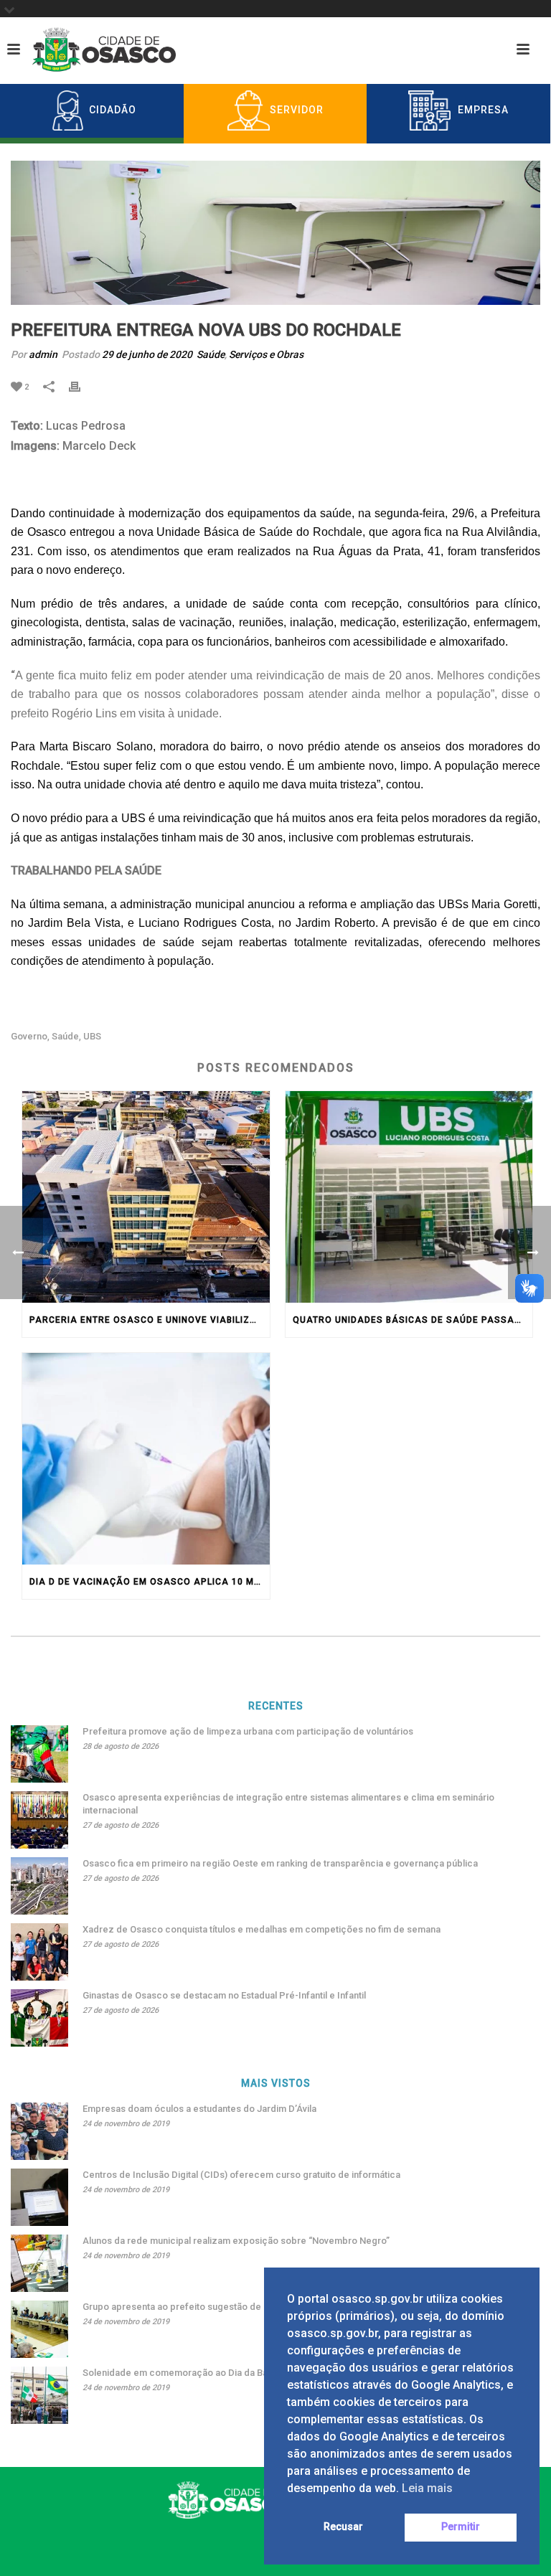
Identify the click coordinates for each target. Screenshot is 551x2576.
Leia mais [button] (427, 2488)
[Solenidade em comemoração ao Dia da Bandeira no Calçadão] (39, 2395)
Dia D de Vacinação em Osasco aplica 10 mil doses (150, 1582)
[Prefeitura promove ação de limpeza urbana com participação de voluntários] (39, 1754)
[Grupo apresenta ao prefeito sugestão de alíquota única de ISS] (39, 2329)
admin (43, 354)
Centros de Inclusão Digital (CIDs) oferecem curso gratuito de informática (241, 2175)
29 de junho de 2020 (147, 354)
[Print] (82, 386)
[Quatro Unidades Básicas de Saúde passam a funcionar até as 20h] (409, 1197)
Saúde (211, 354)
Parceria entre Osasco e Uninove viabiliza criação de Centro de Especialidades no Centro (150, 1320)
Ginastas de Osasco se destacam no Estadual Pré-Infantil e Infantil (224, 1995)
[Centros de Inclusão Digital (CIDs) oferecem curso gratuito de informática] (39, 2197)
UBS (92, 1036)
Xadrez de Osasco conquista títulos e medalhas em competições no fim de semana (262, 1929)
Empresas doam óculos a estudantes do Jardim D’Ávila (199, 2109)
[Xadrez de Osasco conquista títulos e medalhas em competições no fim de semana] (39, 1952)
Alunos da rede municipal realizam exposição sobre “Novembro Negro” (236, 2241)
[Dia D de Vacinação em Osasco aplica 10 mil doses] (146, 1459)
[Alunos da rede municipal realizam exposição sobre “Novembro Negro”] (39, 2263)
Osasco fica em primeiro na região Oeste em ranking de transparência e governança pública (280, 1863)
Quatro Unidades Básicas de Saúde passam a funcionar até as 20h (413, 1320)
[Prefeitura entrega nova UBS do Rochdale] (275, 233)
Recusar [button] (343, 2527)
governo (29, 1036)
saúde (65, 1036)
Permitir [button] (461, 2527)
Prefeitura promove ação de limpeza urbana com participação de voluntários (248, 1731)
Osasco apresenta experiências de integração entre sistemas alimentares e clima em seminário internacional (288, 1804)
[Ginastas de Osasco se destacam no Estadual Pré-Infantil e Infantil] (39, 2018)
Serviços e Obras (266, 354)
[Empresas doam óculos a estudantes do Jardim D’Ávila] (39, 2131)
